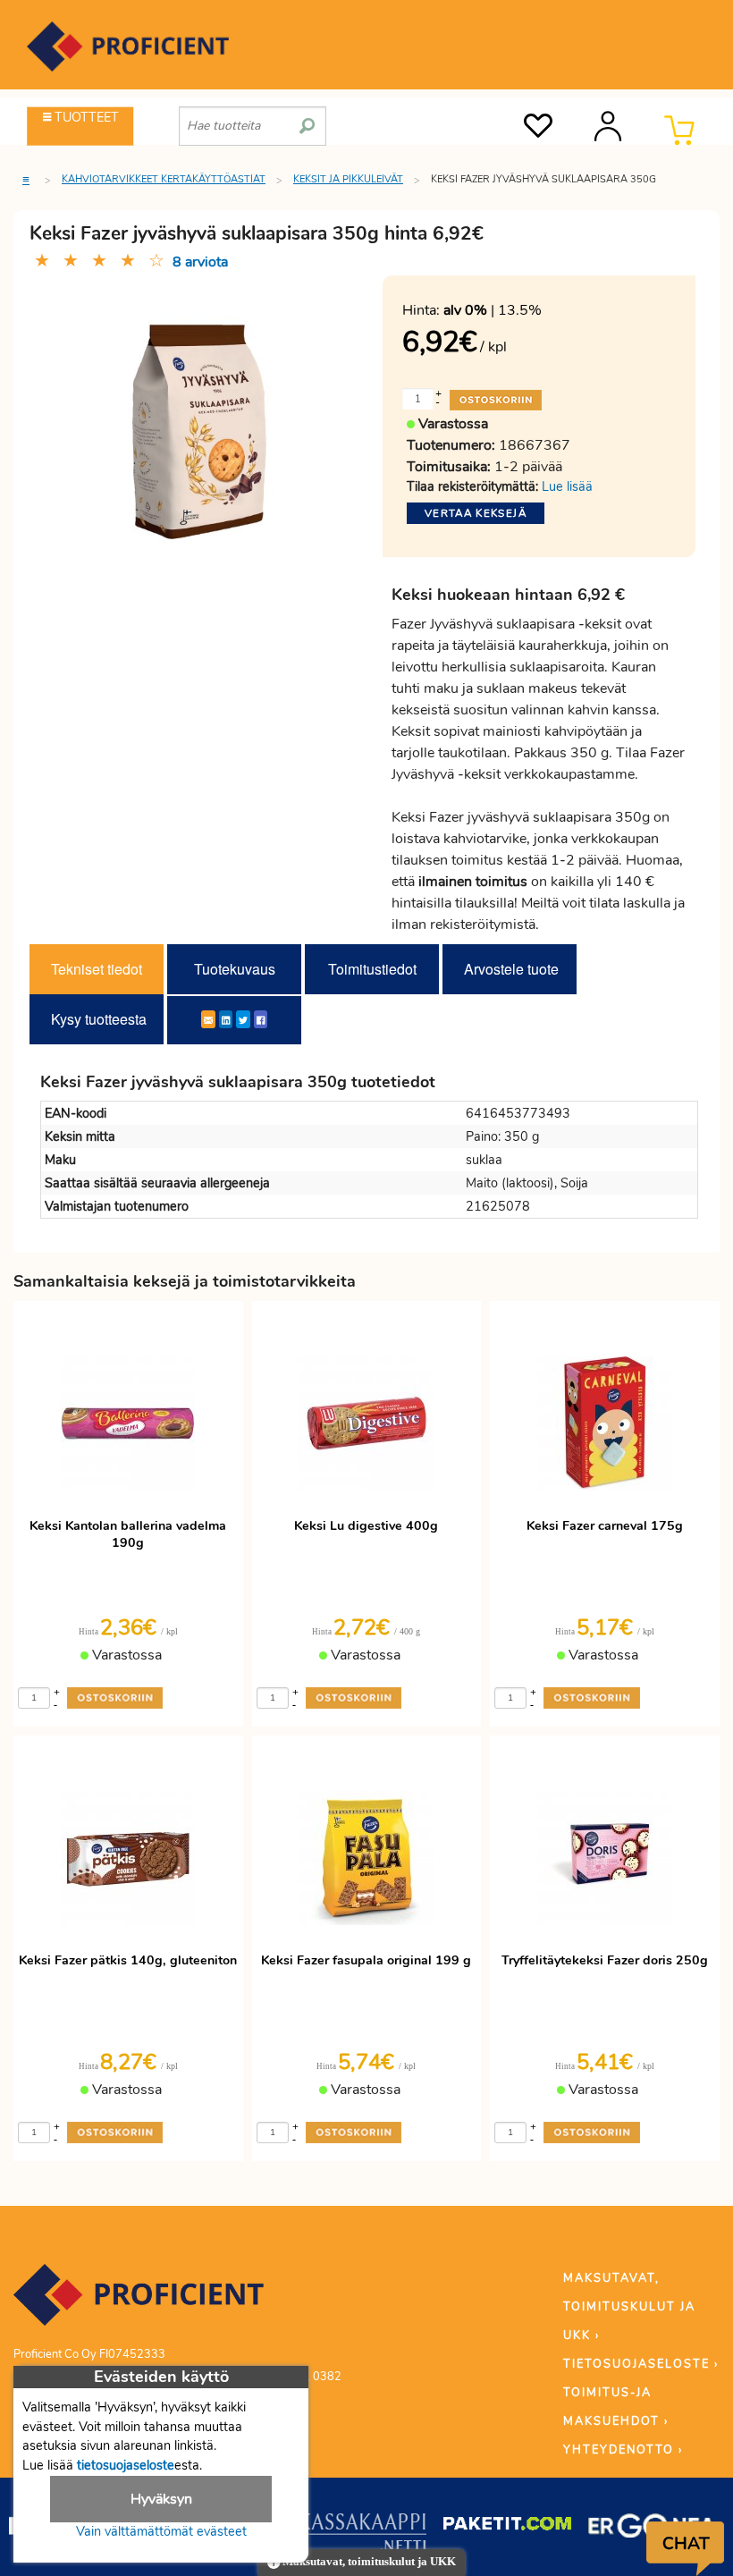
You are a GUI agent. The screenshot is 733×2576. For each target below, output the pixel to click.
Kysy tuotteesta (99, 1019)
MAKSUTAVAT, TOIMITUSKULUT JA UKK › (629, 2307)
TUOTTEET (85, 117)
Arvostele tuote (511, 969)
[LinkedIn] (226, 1019)
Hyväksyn (161, 2499)
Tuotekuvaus (235, 969)
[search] (307, 119)
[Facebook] (261, 1019)
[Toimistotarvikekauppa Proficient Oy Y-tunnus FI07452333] (139, 2303)
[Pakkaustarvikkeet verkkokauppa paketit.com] (507, 2528)
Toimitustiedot (372, 969)
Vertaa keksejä (476, 513)
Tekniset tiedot (97, 969)
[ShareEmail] (208, 1019)
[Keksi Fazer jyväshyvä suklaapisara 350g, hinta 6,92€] (199, 431)
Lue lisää (567, 486)
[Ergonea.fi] (652, 2529)
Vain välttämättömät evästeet (161, 2531)
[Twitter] (243, 1019)
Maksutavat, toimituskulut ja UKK (368, 2562)
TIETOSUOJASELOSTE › (641, 2364)
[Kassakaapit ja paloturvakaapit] (362, 2536)
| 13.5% (493, 310)
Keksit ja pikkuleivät (348, 179)
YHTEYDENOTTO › (623, 2450)
